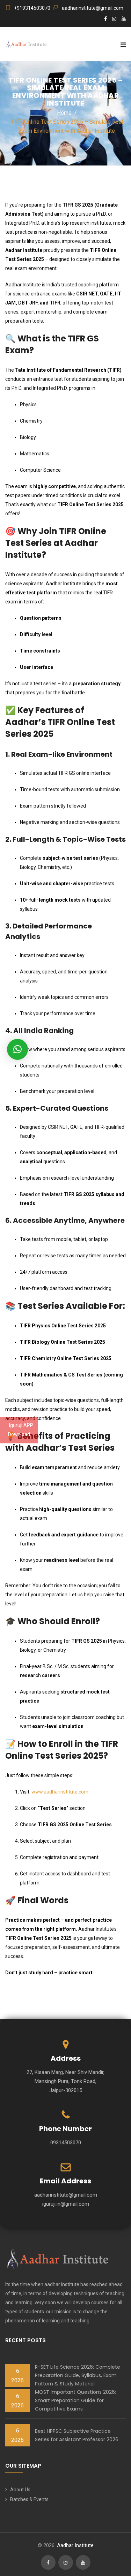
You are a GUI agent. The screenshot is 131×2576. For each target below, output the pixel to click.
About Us (20, 2490)
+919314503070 (32, 8)
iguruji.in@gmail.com (66, 2204)
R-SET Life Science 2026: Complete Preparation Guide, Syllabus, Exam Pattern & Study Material (78, 2375)
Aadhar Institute (75, 2545)
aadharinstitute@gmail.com (93, 8)
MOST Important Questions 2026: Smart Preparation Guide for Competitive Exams (75, 2400)
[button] (17, 1049)
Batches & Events (29, 2499)
